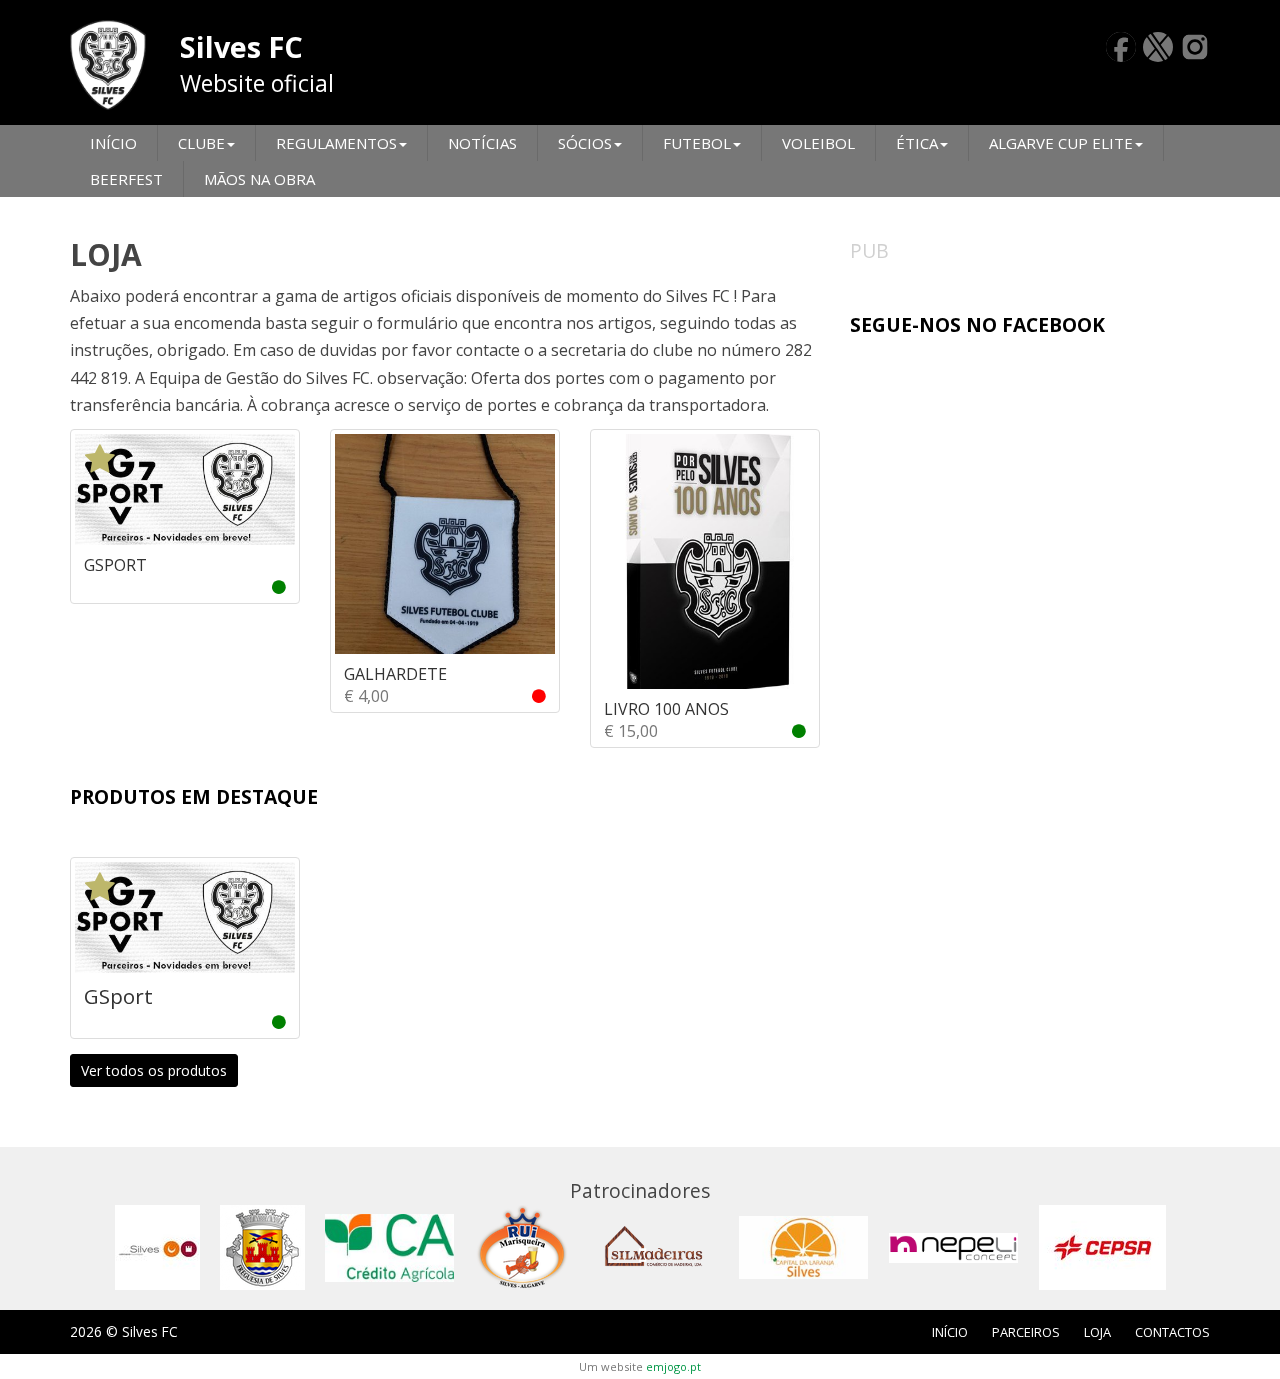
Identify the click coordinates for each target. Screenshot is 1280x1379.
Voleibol (818, 143)
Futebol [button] (697, 143)
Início (113, 143)
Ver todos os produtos (154, 1070)
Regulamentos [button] (336, 143)
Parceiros (1026, 1332)
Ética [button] (917, 143)
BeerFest (126, 179)
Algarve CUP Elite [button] (1061, 143)
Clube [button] (201, 143)
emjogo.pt (673, 1366)
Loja (1097, 1332)
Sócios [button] (585, 143)
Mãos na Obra (259, 179)
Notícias (482, 143)
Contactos (1172, 1332)
